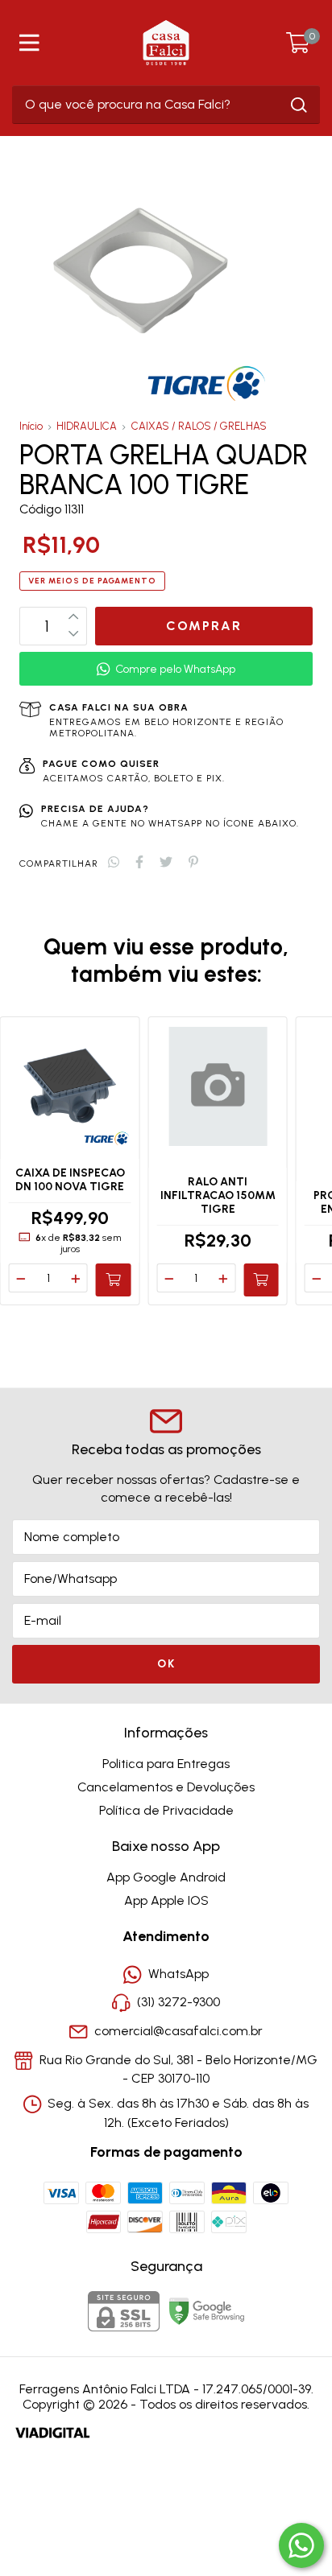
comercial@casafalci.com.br (178, 2031)
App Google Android (166, 1877)
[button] (166, 669)
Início (31, 426)
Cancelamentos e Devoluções (166, 1787)
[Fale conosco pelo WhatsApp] (301, 2545)
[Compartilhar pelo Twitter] (166, 862)
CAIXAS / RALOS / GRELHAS (199, 426)
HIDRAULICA (87, 426)
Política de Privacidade (166, 1810)
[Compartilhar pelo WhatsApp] (114, 862)
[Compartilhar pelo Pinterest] (193, 862)
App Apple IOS (166, 1900)
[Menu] (32, 43)
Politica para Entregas (166, 1764)
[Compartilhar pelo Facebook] (139, 862)
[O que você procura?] (299, 105)
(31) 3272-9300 (178, 2003)
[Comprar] (114, 1280)
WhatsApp (178, 1974)
